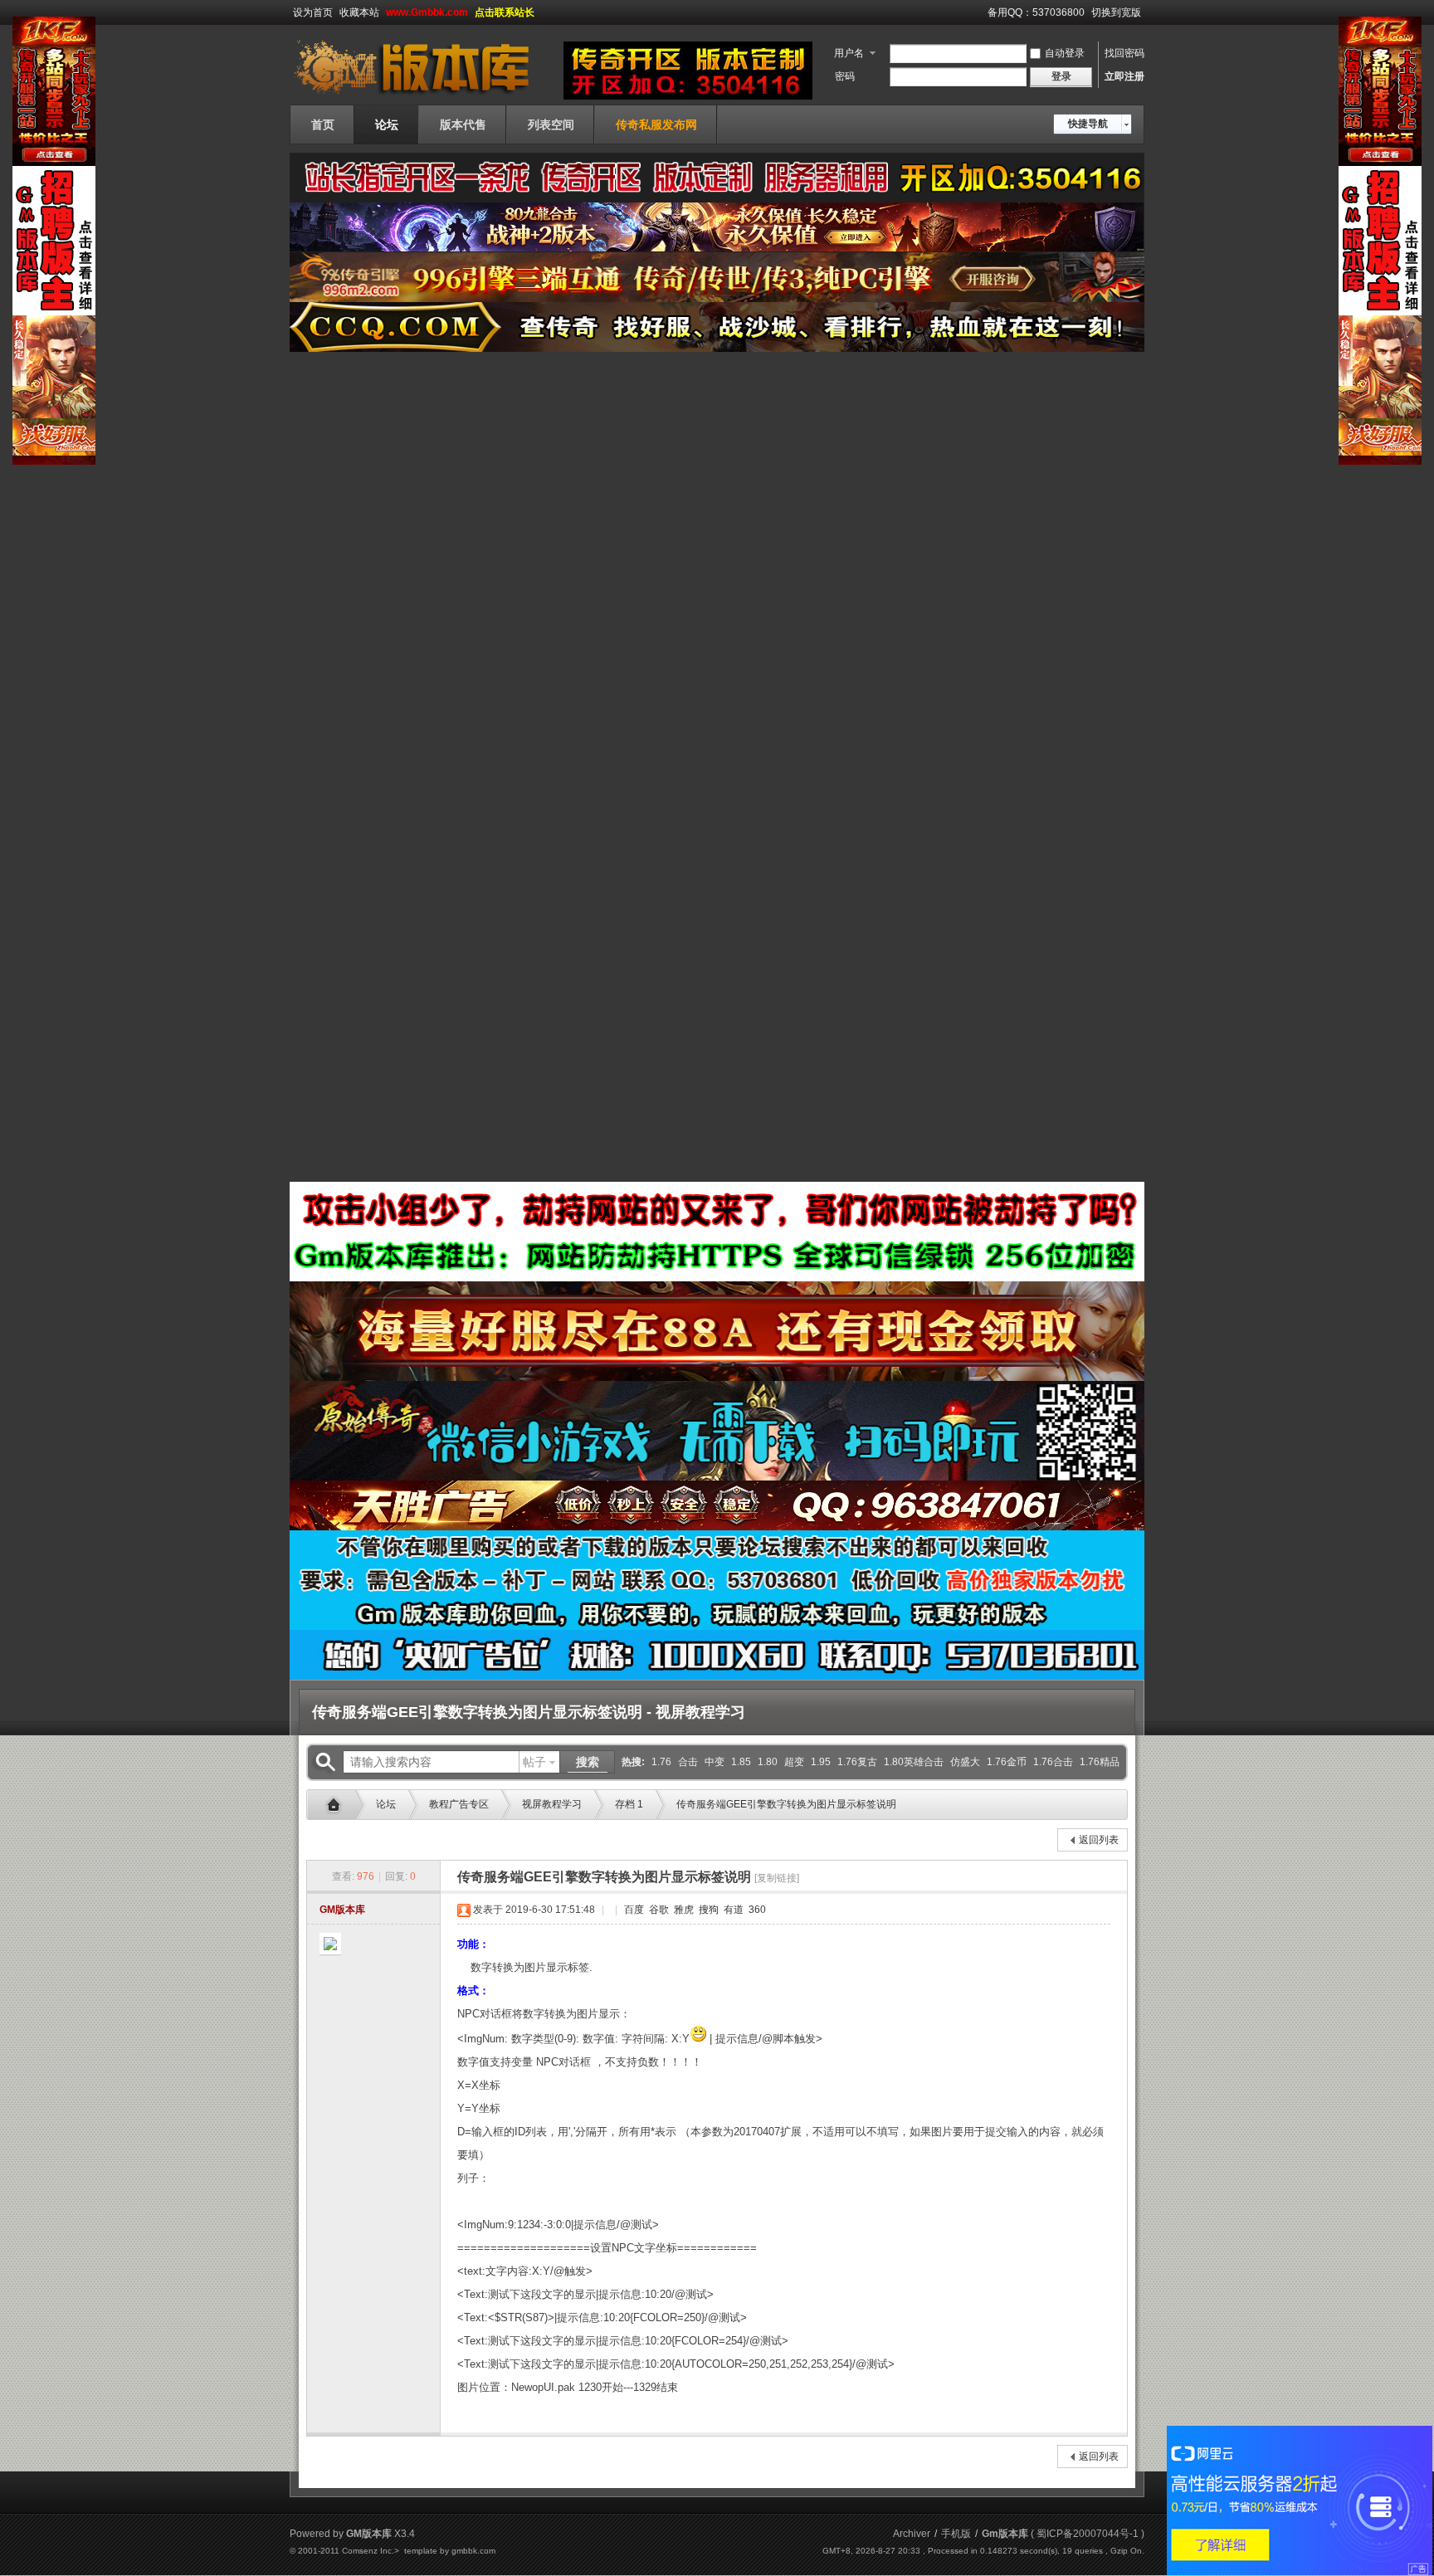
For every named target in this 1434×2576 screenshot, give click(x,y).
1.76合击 (1053, 1762)
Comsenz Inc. (368, 2551)
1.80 (768, 1762)
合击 (688, 1762)
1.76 (661, 1762)
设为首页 (313, 12)
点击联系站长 (505, 12)
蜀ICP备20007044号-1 (1088, 2534)
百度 (633, 1910)
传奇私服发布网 (656, 124)
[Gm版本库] (422, 95)
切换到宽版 (1116, 12)
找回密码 (1124, 53)
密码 (845, 76)
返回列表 (1099, 1840)
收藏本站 (359, 12)
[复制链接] (777, 1878)
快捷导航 (1088, 124)
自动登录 (1065, 53)
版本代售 (463, 124)
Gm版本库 (338, 1805)
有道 (732, 1910)
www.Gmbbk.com (427, 12)
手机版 (956, 2534)
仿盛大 (965, 1762)
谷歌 (658, 1910)
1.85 (741, 1762)
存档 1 (629, 1804)
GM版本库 (342, 1910)
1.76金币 (1007, 1762)
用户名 (849, 53)
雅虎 (683, 1910)
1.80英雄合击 (914, 1762)
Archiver (912, 2534)
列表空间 (551, 124)
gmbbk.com (473, 2551)
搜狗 (707, 1910)
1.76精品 (1100, 1762)
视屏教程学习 (552, 1804)
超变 (794, 1762)
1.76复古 (857, 1762)
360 (756, 1910)
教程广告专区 (459, 1804)
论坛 (387, 124)
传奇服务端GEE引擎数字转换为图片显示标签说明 (786, 1804)
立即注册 (1124, 76)
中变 (715, 1762)
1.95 (821, 1762)
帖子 (534, 1762)
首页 (323, 124)
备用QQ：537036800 (1036, 12)
